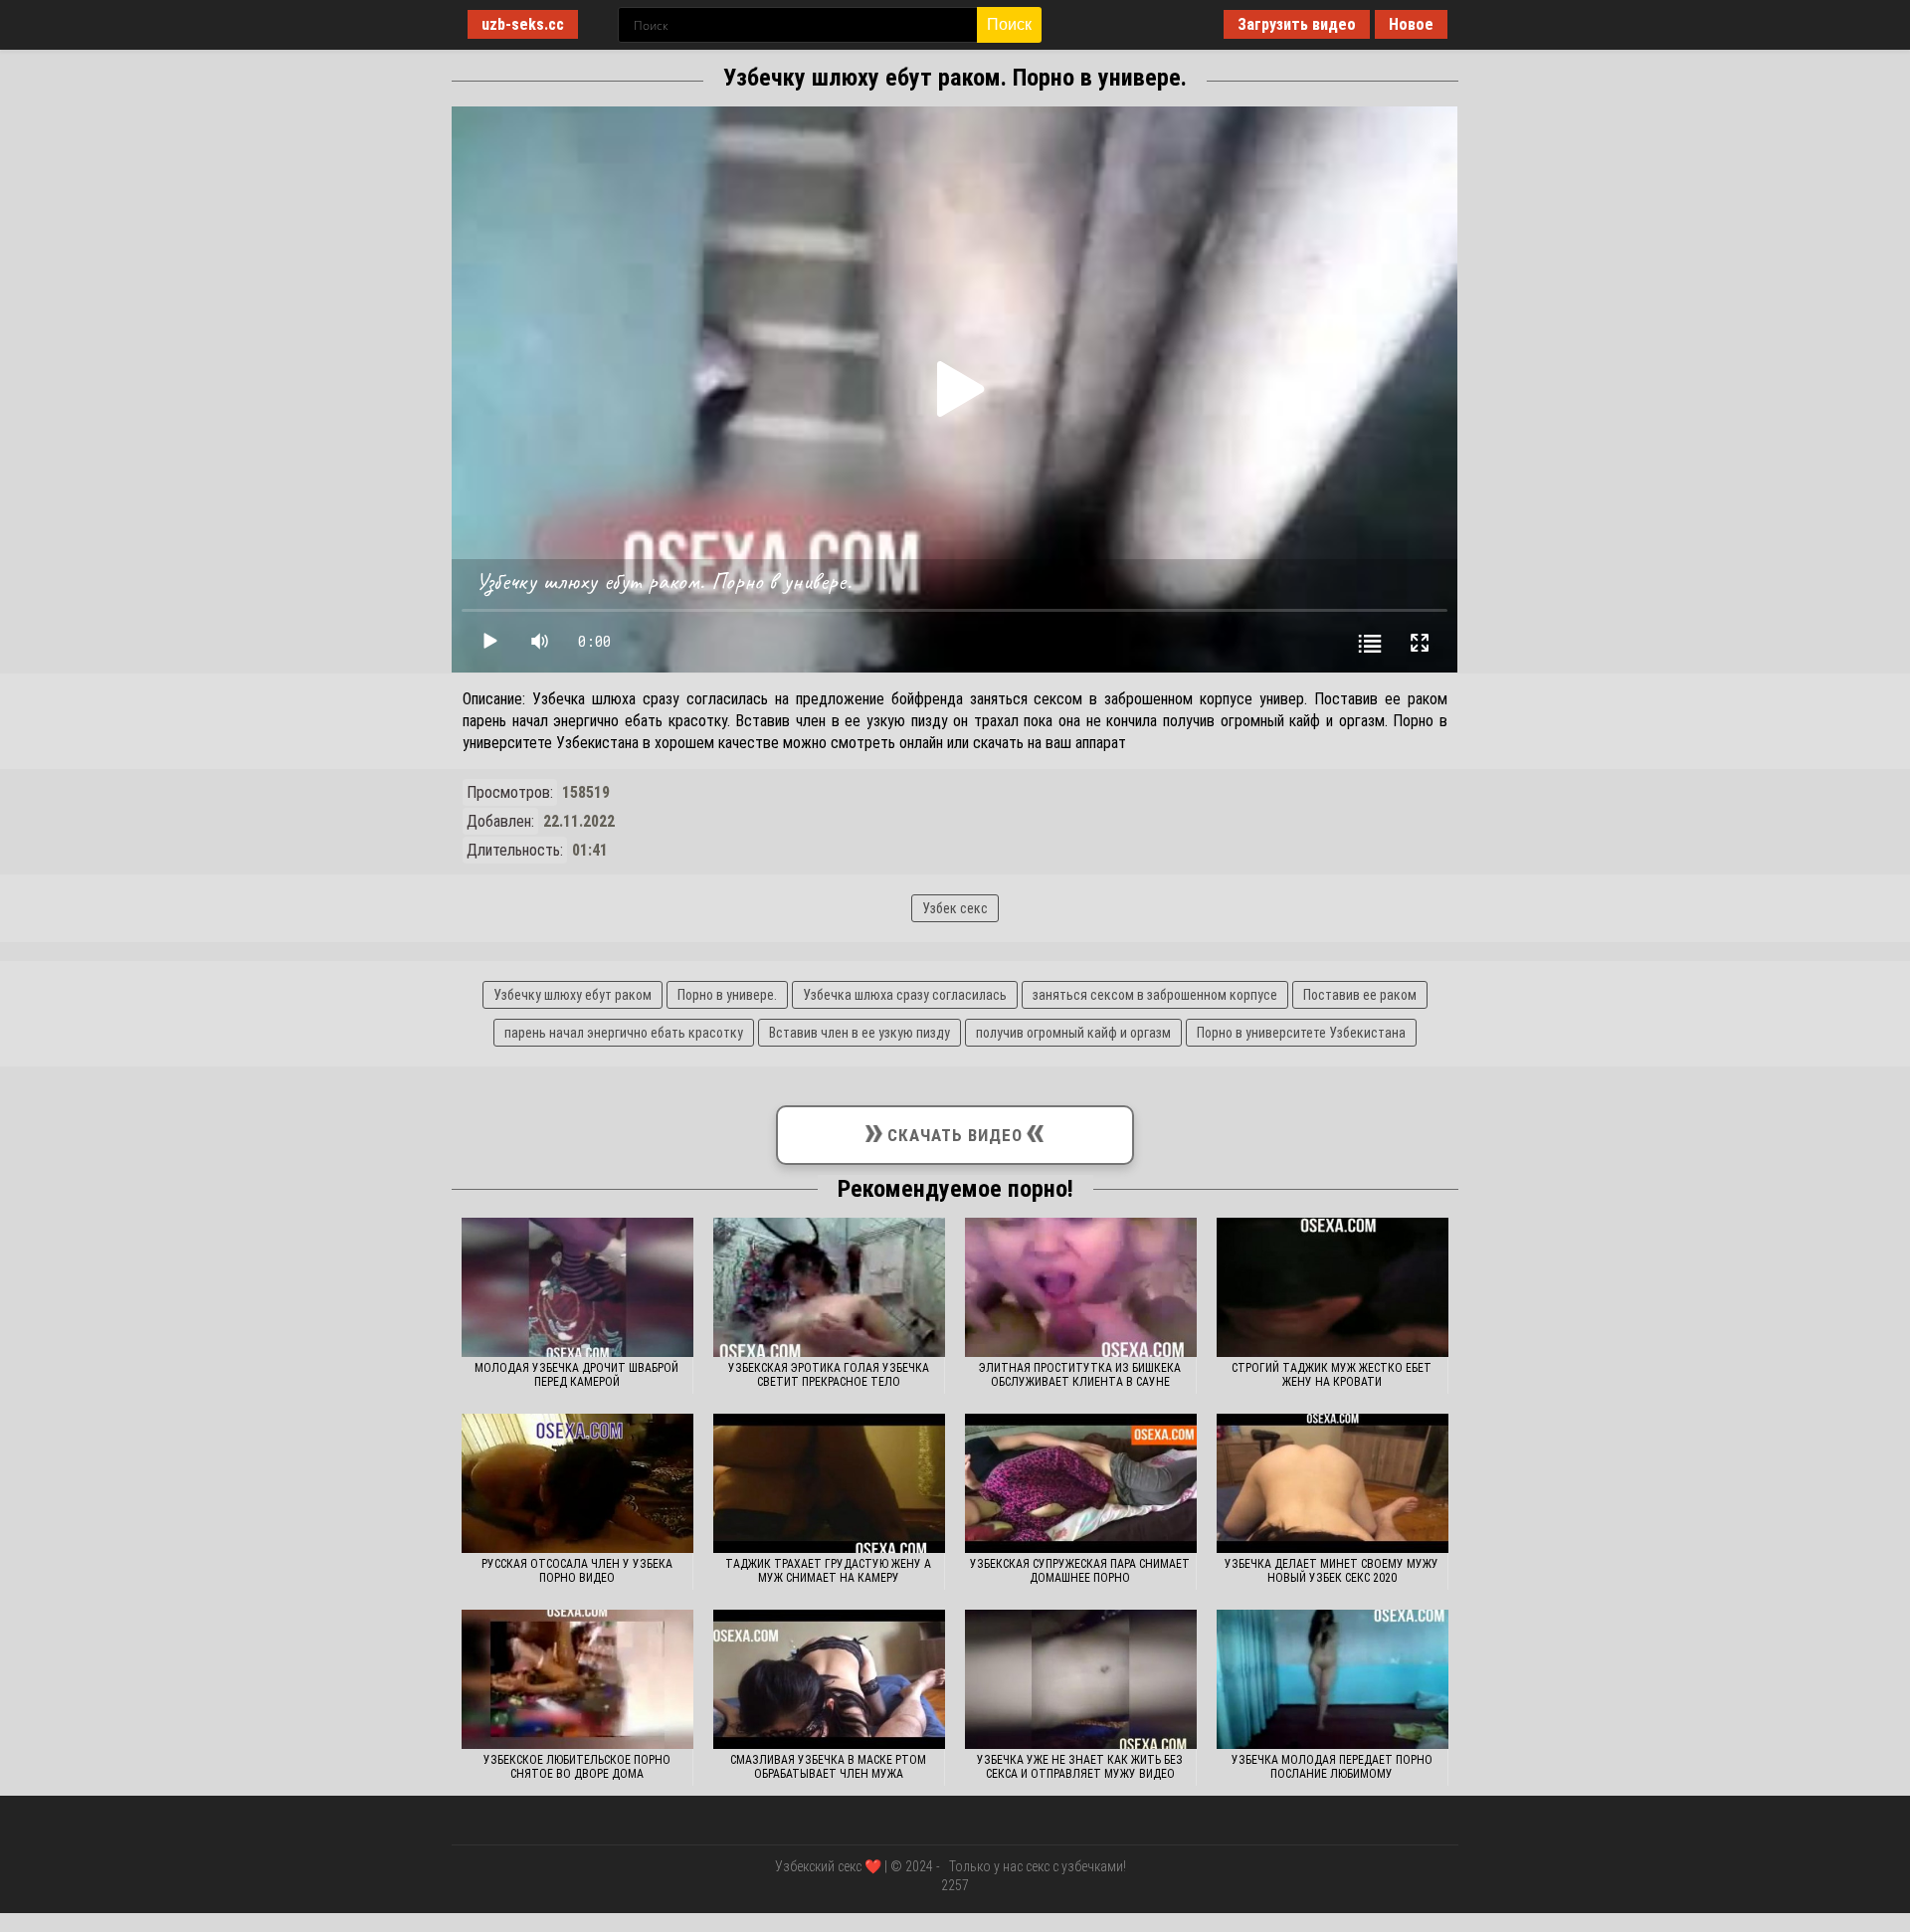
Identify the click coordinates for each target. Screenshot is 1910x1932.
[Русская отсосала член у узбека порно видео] (577, 1483)
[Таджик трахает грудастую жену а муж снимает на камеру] (829, 1483)
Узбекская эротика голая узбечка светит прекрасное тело (829, 1375)
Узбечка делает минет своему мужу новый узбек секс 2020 (1332, 1571)
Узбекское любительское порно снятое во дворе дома (577, 1767)
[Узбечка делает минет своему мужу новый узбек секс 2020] (1333, 1483)
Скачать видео (955, 1131)
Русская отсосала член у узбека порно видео (577, 1571)
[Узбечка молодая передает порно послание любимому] (1333, 1679)
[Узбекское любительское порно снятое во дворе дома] (577, 1679)
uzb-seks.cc (523, 24)
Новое (1411, 24)
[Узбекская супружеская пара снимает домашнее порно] (1081, 1483)
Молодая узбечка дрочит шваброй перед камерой (576, 1375)
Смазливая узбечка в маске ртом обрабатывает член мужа (828, 1767)
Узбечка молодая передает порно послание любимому (1332, 1767)
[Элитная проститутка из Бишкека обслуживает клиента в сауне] (1081, 1287)
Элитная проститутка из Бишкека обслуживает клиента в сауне (1080, 1375)
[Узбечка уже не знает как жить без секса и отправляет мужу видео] (1081, 1679)
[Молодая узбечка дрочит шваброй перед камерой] (577, 1287)
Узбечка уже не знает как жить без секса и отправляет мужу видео (1080, 1767)
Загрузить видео (1297, 24)
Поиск (1009, 24)
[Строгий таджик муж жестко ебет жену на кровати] (1333, 1287)
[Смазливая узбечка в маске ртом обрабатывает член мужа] (829, 1679)
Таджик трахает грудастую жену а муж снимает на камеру (828, 1571)
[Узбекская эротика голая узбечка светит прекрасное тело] (829, 1287)
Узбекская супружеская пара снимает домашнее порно (1080, 1571)
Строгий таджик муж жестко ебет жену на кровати (1332, 1375)
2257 (955, 1885)
